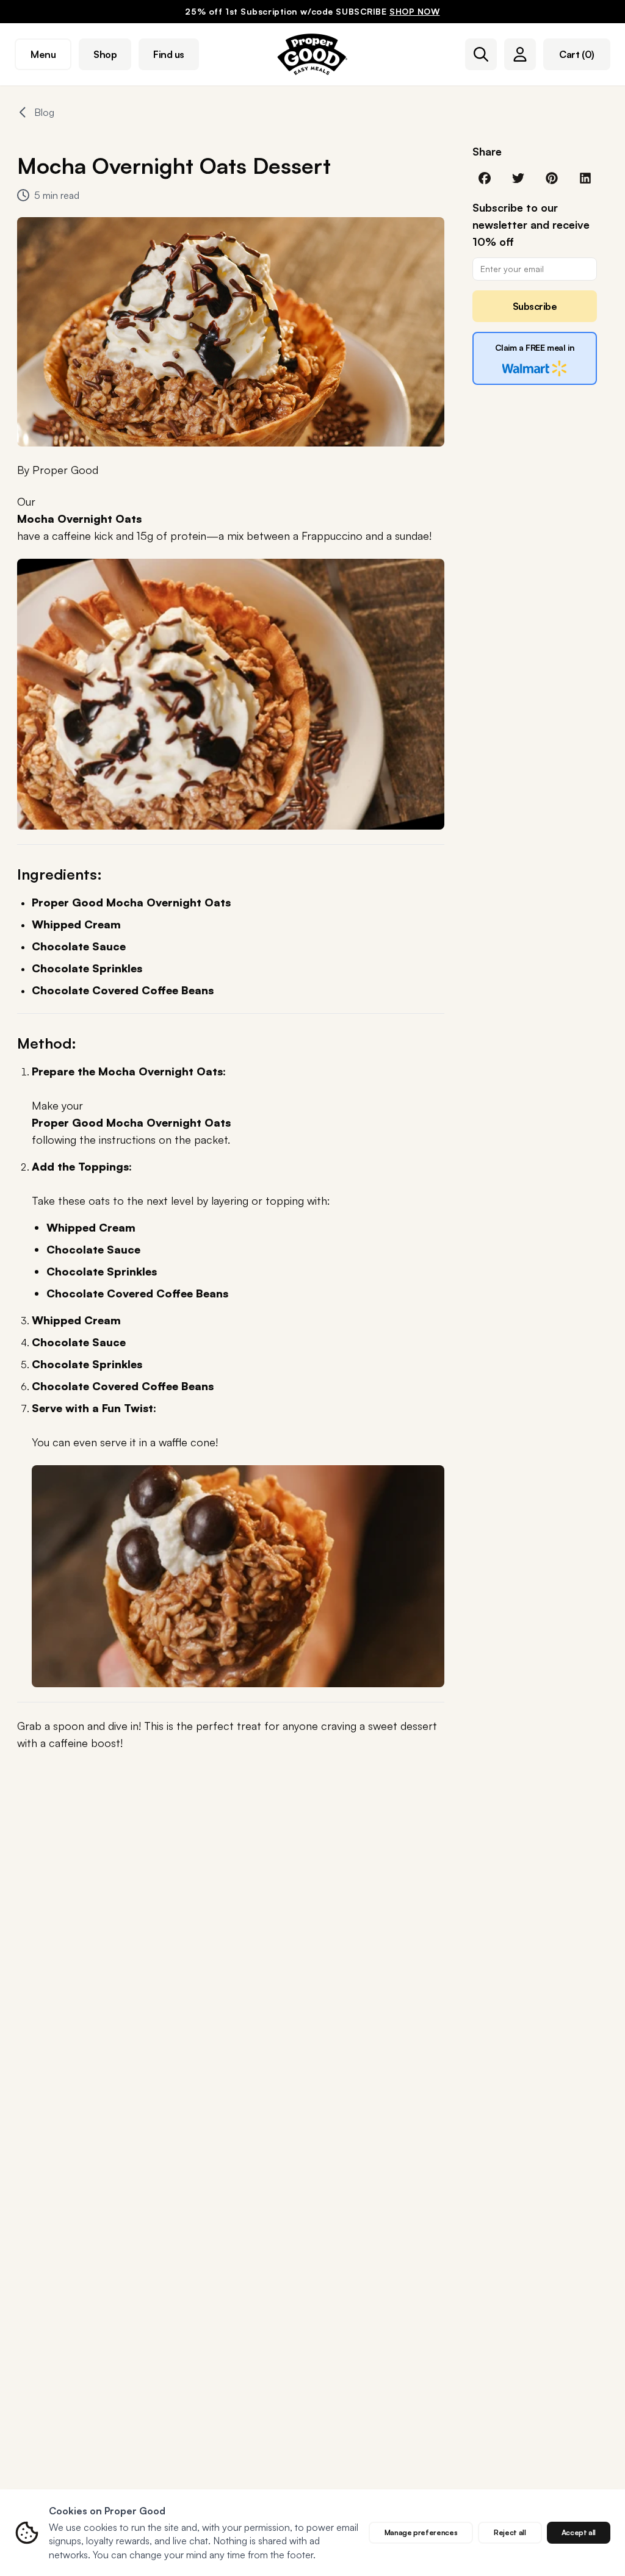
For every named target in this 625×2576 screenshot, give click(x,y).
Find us (169, 54)
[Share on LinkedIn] (585, 177)
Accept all (579, 2532)
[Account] (520, 54)
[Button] (481, 54)
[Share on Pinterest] (552, 177)
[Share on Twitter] (518, 177)
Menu (43, 54)
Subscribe (535, 306)
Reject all (510, 2532)
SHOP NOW (414, 11)
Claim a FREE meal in (535, 347)
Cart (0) (576, 54)
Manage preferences (421, 2532)
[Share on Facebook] (485, 177)
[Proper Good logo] (312, 54)
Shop (105, 54)
